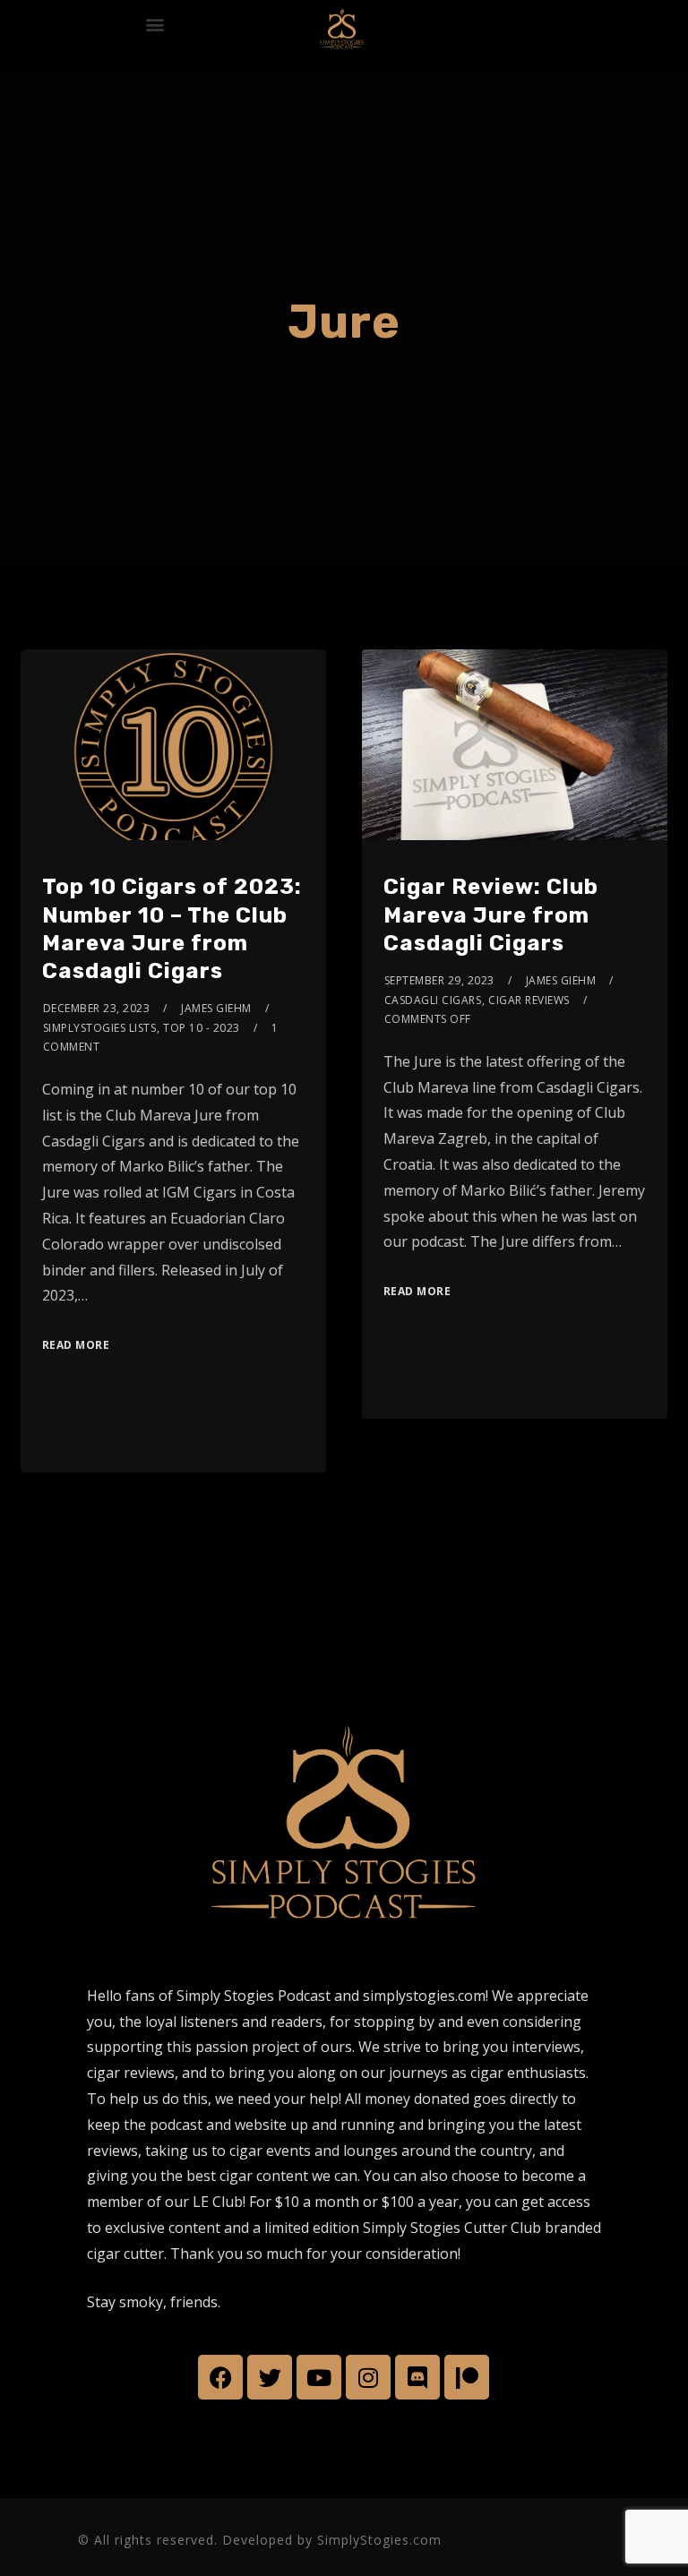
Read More (76, 1345)
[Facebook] (220, 2377)
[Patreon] (467, 2377)
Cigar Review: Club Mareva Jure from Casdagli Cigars (491, 914)
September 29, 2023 (439, 980)
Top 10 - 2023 (202, 1028)
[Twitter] (270, 2377)
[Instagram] (368, 2377)
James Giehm (216, 1008)
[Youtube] (319, 2377)
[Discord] (417, 2377)
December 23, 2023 (97, 1008)
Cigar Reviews (529, 1000)
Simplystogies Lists (100, 1028)
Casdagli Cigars (433, 1000)
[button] (155, 24)
